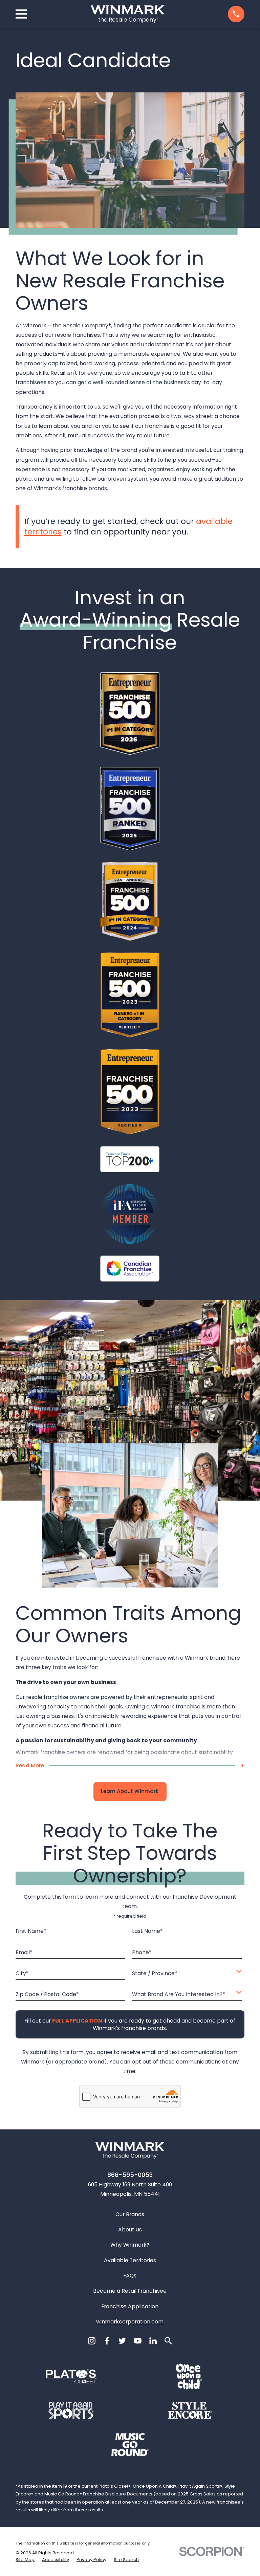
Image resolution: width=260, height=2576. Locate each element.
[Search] (168, 2341)
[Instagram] (92, 2341)
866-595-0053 (130, 2175)
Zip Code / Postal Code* (47, 1995)
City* (22, 1974)
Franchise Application (130, 2306)
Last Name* (147, 1932)
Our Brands (130, 2214)
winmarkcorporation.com (130, 2322)
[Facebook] (107, 2341)
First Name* (31, 1932)
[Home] (128, 14)
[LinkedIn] (153, 2341)
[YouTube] (138, 2341)
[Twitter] (122, 2341)
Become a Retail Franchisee (130, 2291)
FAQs (130, 2276)
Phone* (142, 1953)
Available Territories (130, 2260)
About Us (130, 2230)
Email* (24, 1953)
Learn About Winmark (130, 1791)
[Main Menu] (21, 14)
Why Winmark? (130, 2245)
